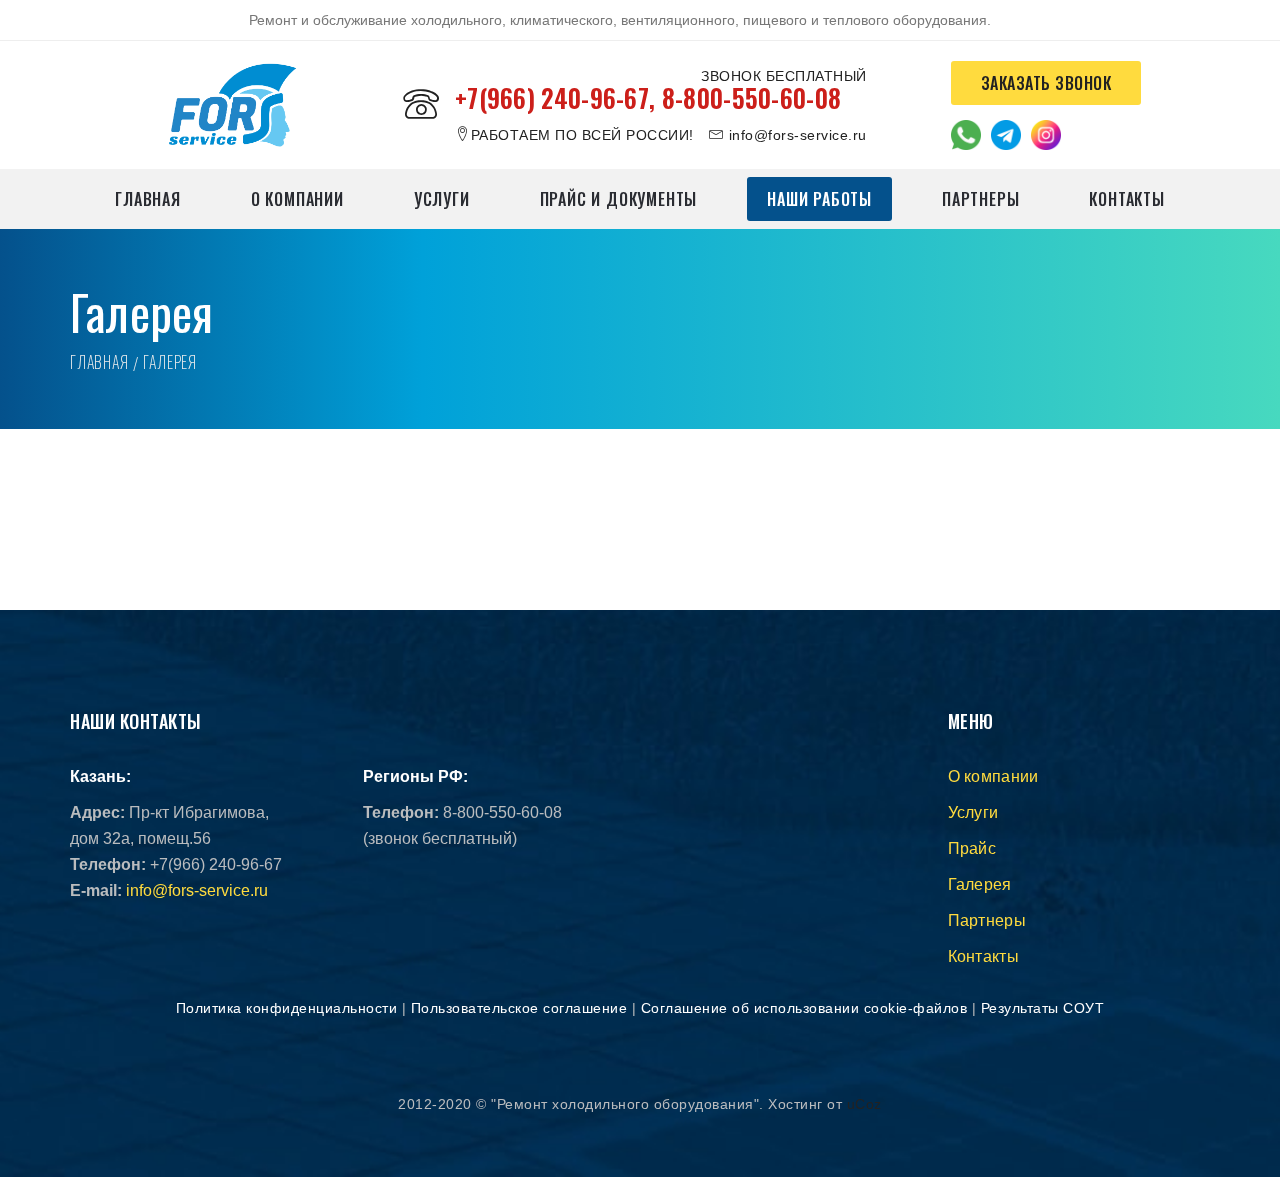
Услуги (442, 199)
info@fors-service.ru (197, 890)
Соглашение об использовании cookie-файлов (804, 1008)
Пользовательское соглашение (519, 1008)
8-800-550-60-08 (752, 97)
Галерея (980, 884)
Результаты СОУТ (1043, 1008)
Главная (148, 199)
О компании (297, 199)
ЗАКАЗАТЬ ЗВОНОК (1046, 83)
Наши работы (819, 199)
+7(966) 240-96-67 (552, 97)
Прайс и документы (619, 199)
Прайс (972, 848)
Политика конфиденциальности (287, 1008)
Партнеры (980, 199)
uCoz (864, 1104)
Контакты (1126, 199)
